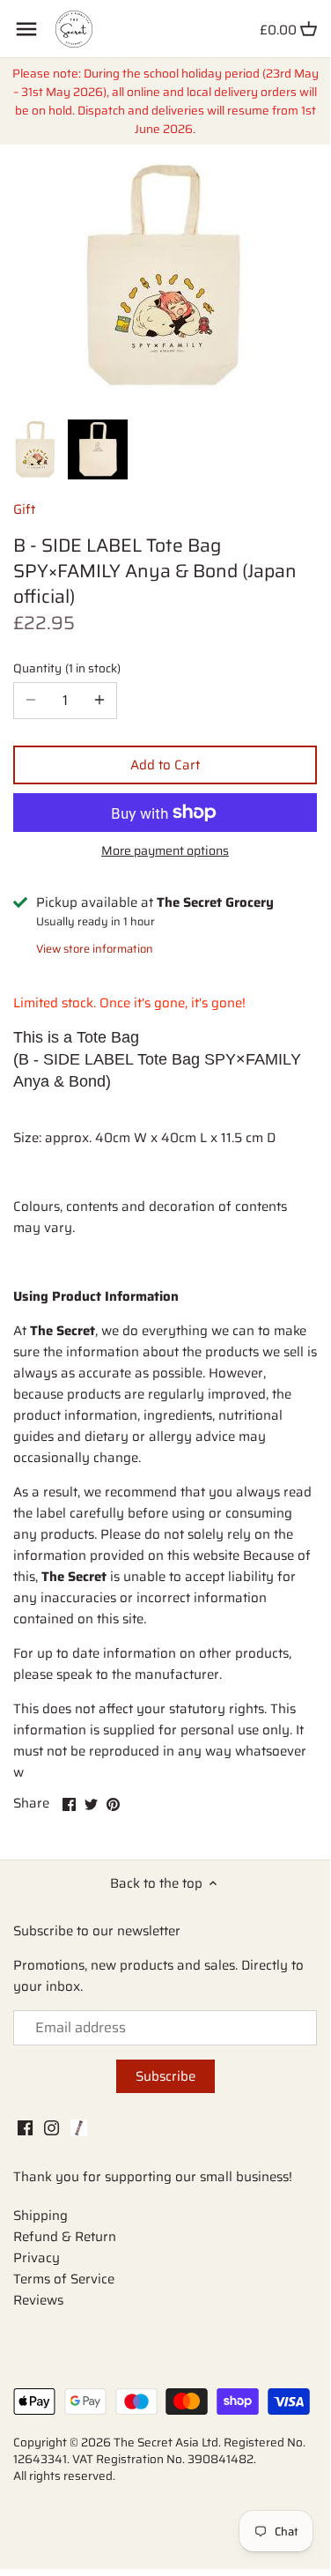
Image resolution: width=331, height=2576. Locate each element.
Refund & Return (65, 2237)
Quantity (65, 669)
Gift (24, 509)
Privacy (37, 2258)
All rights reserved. (64, 2476)
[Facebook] (25, 2128)
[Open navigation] (26, 29)
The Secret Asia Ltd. (169, 2442)
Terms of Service (64, 2279)
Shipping (40, 2216)
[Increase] (99, 701)
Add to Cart (165, 765)
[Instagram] (51, 2128)
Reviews (38, 2300)
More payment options (165, 851)
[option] (36, 449)
